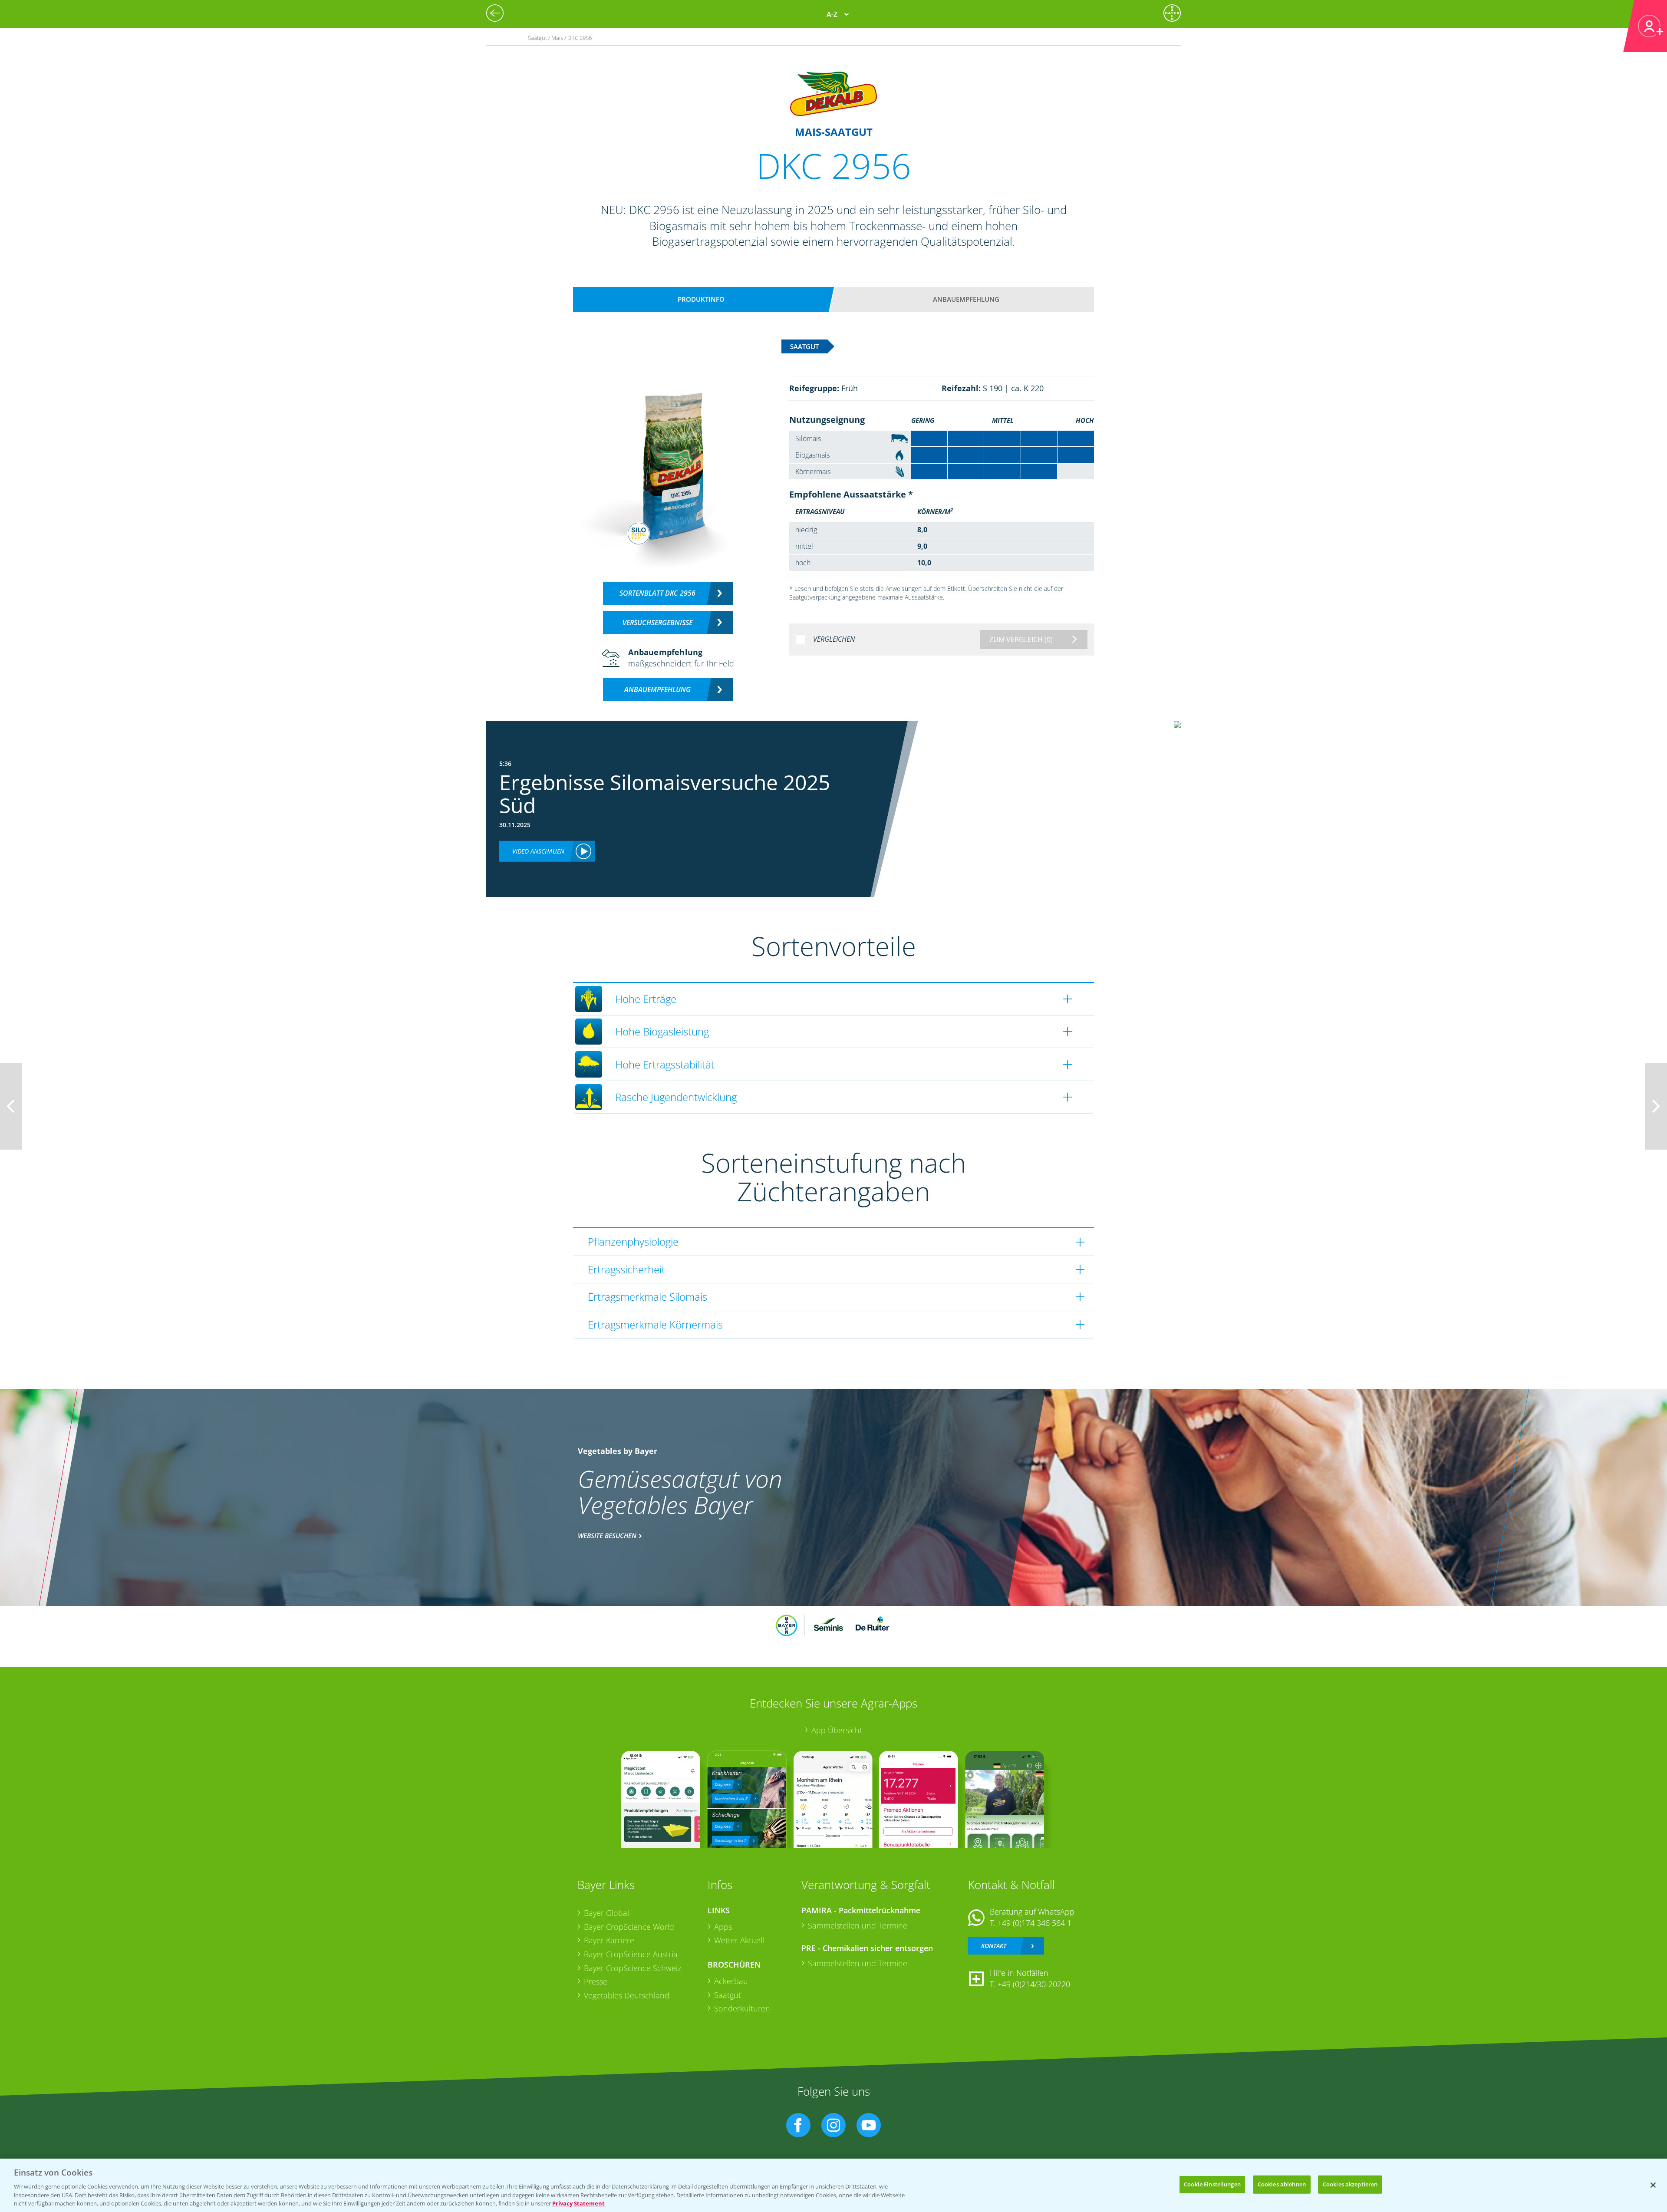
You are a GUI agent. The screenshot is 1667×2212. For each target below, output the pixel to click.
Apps (723, 1927)
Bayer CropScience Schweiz (633, 1968)
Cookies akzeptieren (1350, 2184)
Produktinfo (701, 299)
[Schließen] (1653, 2185)
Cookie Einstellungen (1212, 2184)
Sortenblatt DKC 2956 (657, 593)
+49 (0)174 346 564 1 (1034, 1923)
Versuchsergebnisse (657, 623)
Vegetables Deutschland (627, 1995)
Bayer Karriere (609, 1940)
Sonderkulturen (742, 2008)
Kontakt (994, 1946)
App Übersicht (837, 1730)
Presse (596, 1981)
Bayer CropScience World (629, 1927)
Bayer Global (606, 1913)
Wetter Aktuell (739, 1940)
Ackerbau (731, 1981)
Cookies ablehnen (1282, 2184)
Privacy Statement (578, 2203)
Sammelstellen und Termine (858, 1925)
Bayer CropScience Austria (631, 1954)
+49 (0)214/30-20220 (1034, 1984)
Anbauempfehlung (966, 299)
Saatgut (728, 1995)
